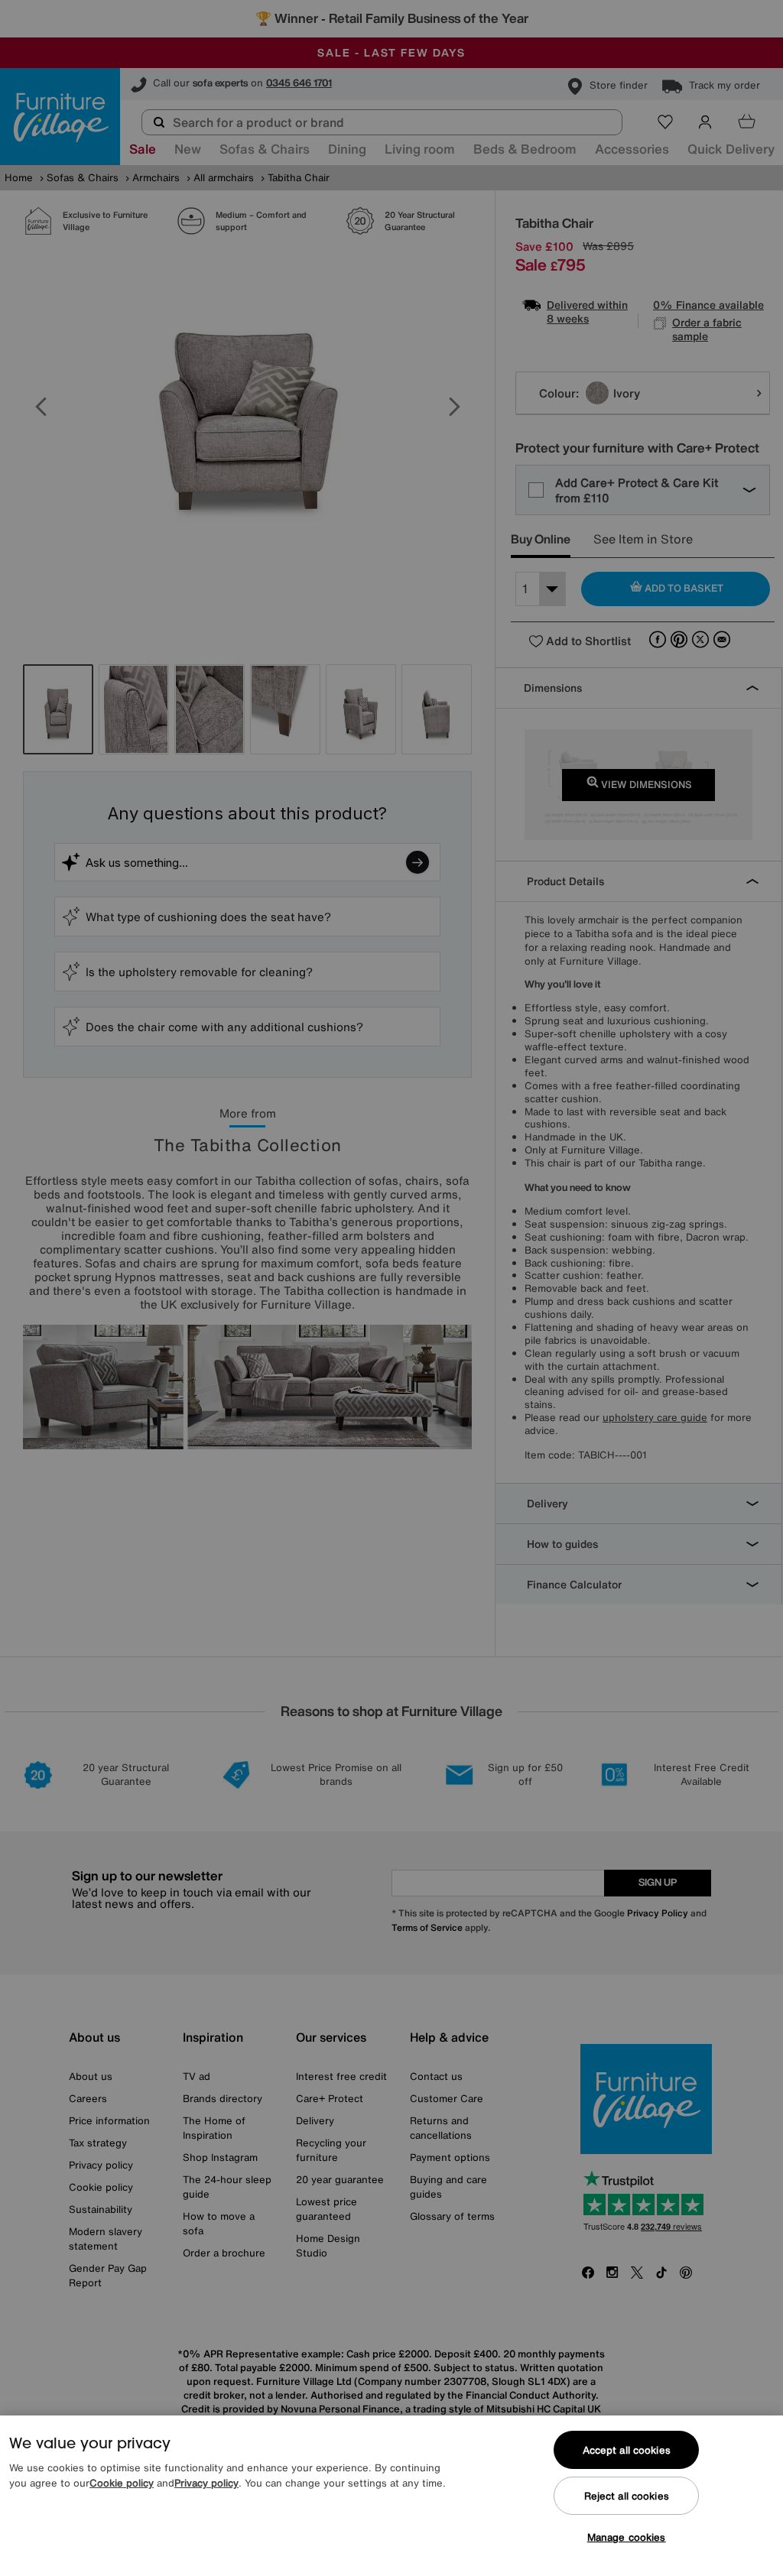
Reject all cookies (627, 2496)
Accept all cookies (627, 2450)
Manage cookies (627, 2537)
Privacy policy (206, 2483)
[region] (391, 2496)
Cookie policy (122, 2483)
